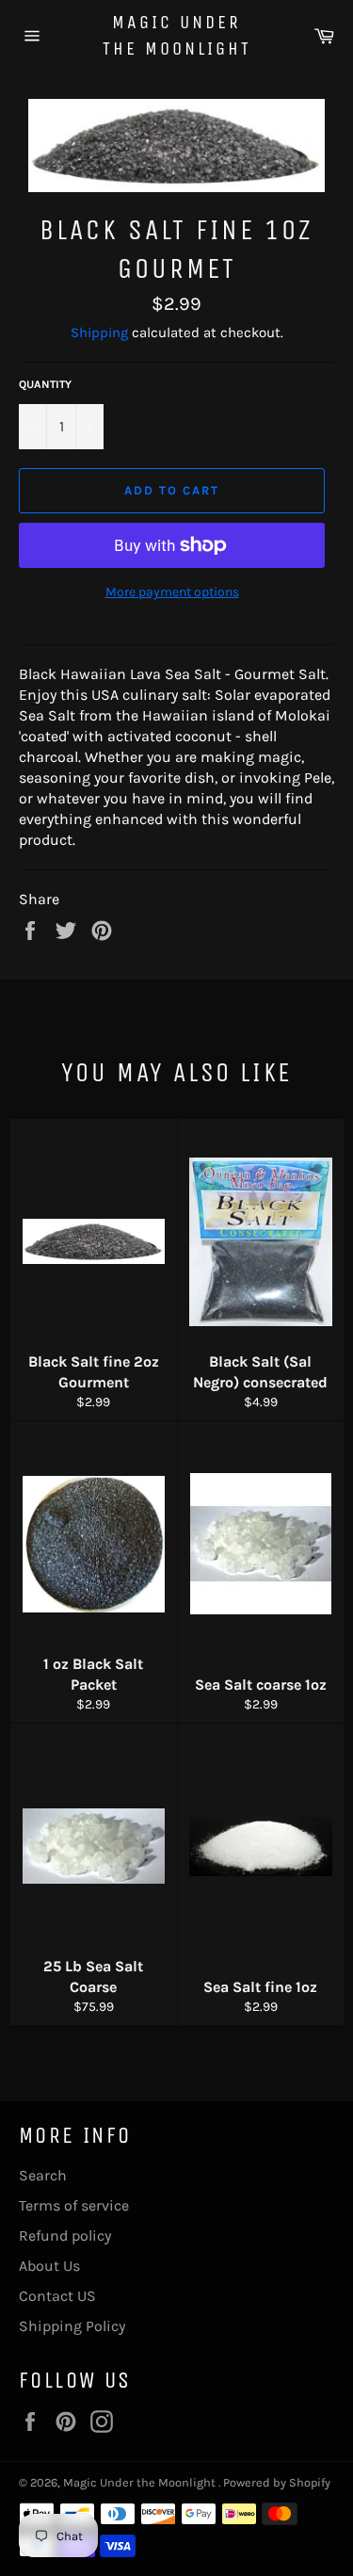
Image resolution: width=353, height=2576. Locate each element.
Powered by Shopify (277, 2482)
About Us (49, 2266)
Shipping (99, 332)
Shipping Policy (72, 2326)
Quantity (45, 384)
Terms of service (74, 2205)
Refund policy (65, 2236)
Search (43, 2175)
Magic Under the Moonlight (177, 35)
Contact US (57, 2296)
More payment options (172, 592)
